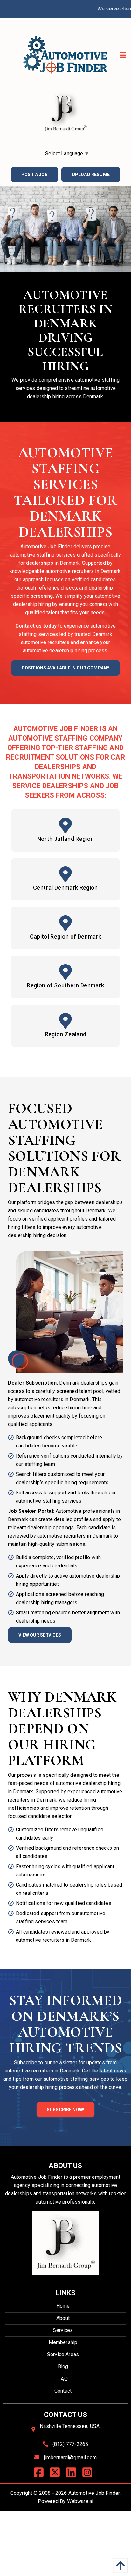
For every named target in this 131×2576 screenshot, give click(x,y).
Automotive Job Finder (94, 2493)
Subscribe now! (65, 2110)
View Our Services (40, 1635)
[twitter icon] (57, 2475)
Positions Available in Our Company (65, 668)
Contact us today (37, 626)
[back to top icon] (119, 2565)
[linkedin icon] (74, 2475)
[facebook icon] (41, 2475)
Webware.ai (80, 2501)
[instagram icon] (90, 2475)
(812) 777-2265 (70, 2444)
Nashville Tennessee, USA (70, 2426)
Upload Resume (91, 175)
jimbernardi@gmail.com (70, 2457)
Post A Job (34, 175)
